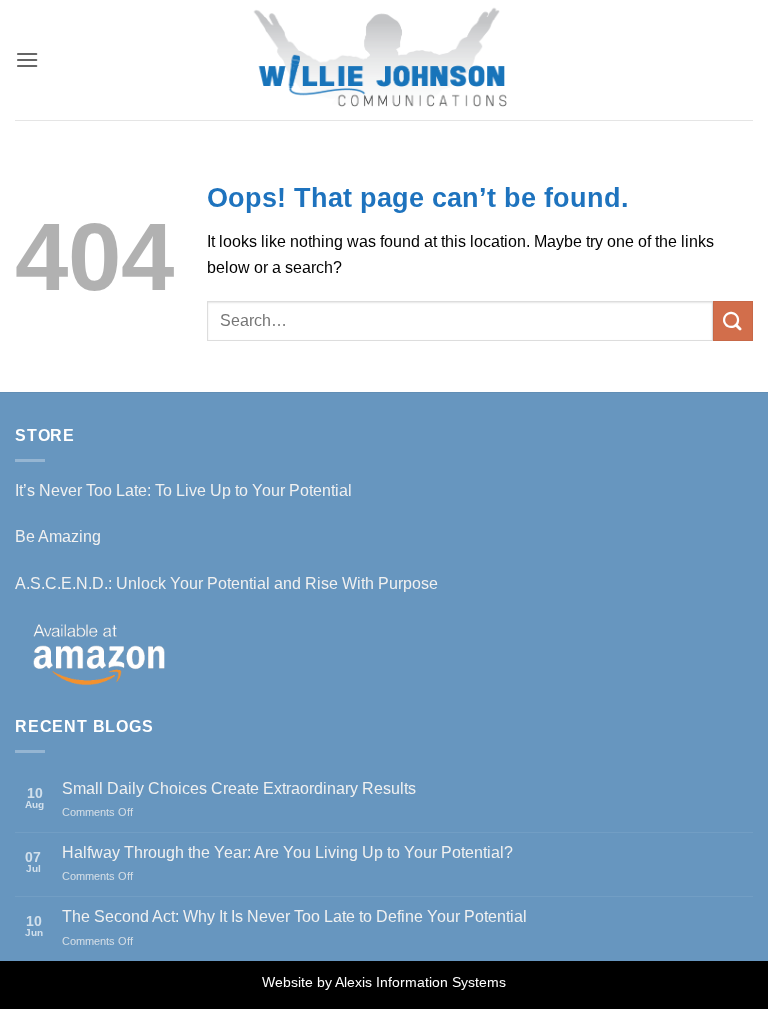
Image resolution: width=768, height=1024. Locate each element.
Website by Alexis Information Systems (384, 982)
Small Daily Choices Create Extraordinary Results (239, 788)
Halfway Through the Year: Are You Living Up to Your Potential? (287, 852)
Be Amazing (58, 536)
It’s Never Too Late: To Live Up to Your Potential (183, 490)
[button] (27, 59)
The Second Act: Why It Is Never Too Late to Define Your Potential (294, 916)
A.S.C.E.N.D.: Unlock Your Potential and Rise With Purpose (226, 583)
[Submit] (733, 320)
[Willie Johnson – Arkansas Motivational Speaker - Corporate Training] (384, 60)
